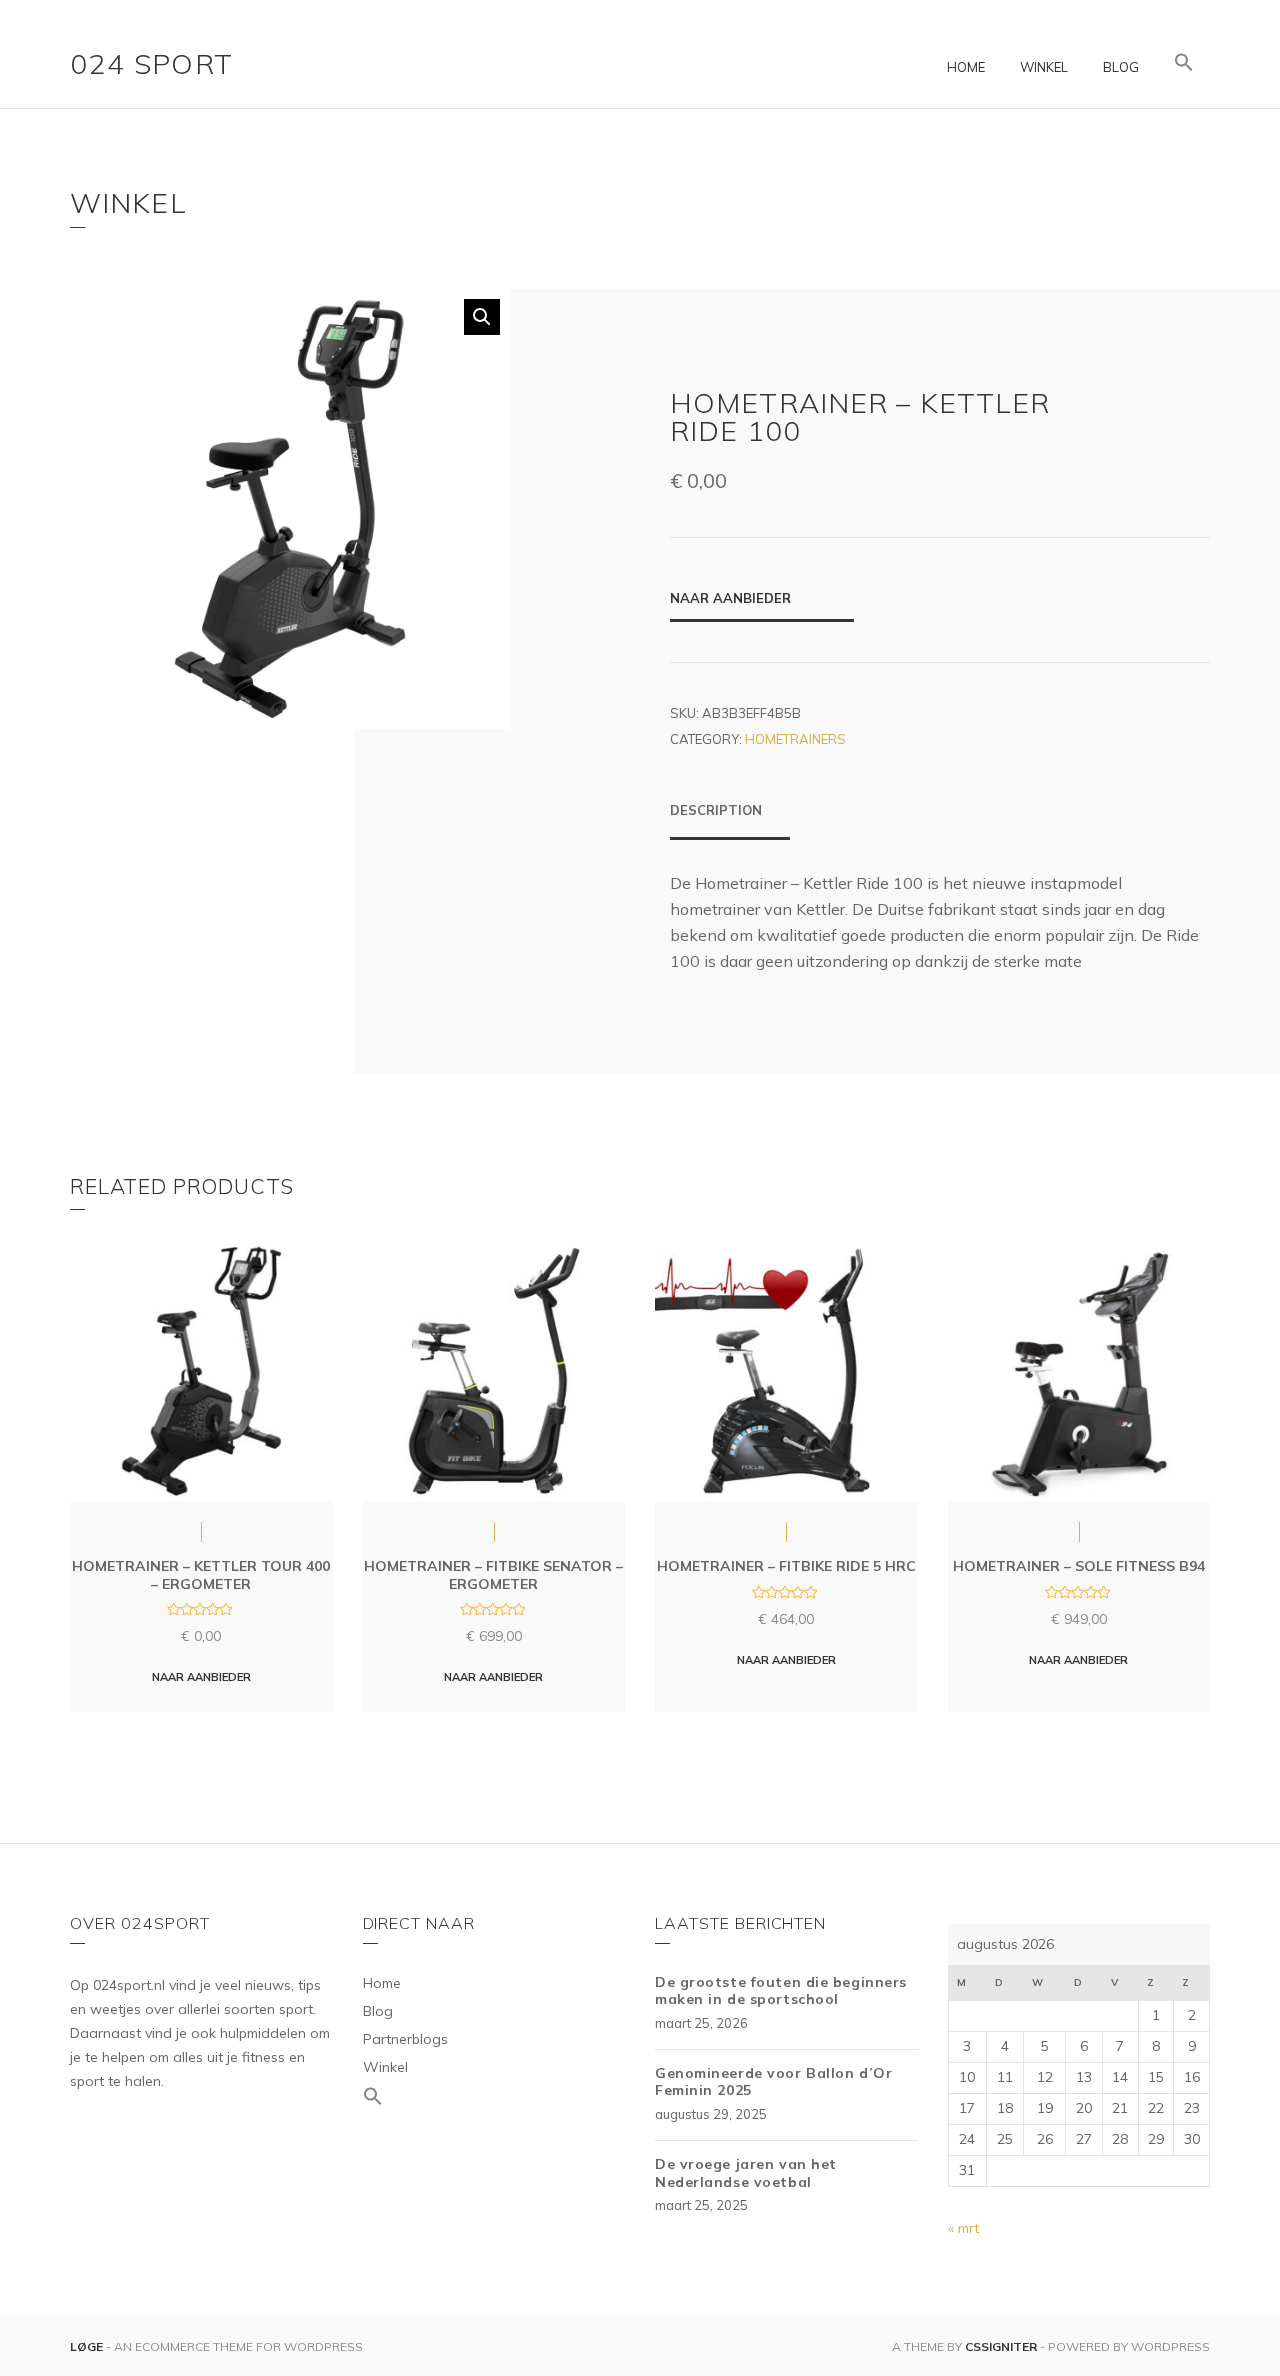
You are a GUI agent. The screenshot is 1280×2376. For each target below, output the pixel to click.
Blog (1121, 67)
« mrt (963, 2228)
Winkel (1044, 67)
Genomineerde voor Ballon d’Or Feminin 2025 (773, 2082)
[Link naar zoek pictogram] (1184, 63)
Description (716, 810)
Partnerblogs (405, 2039)
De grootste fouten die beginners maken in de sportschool (781, 1991)
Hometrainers (795, 739)
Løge (88, 2346)
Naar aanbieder (730, 598)
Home (966, 67)
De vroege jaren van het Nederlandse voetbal (746, 2173)
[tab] (730, 820)
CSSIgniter (1001, 2346)
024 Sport (152, 63)
